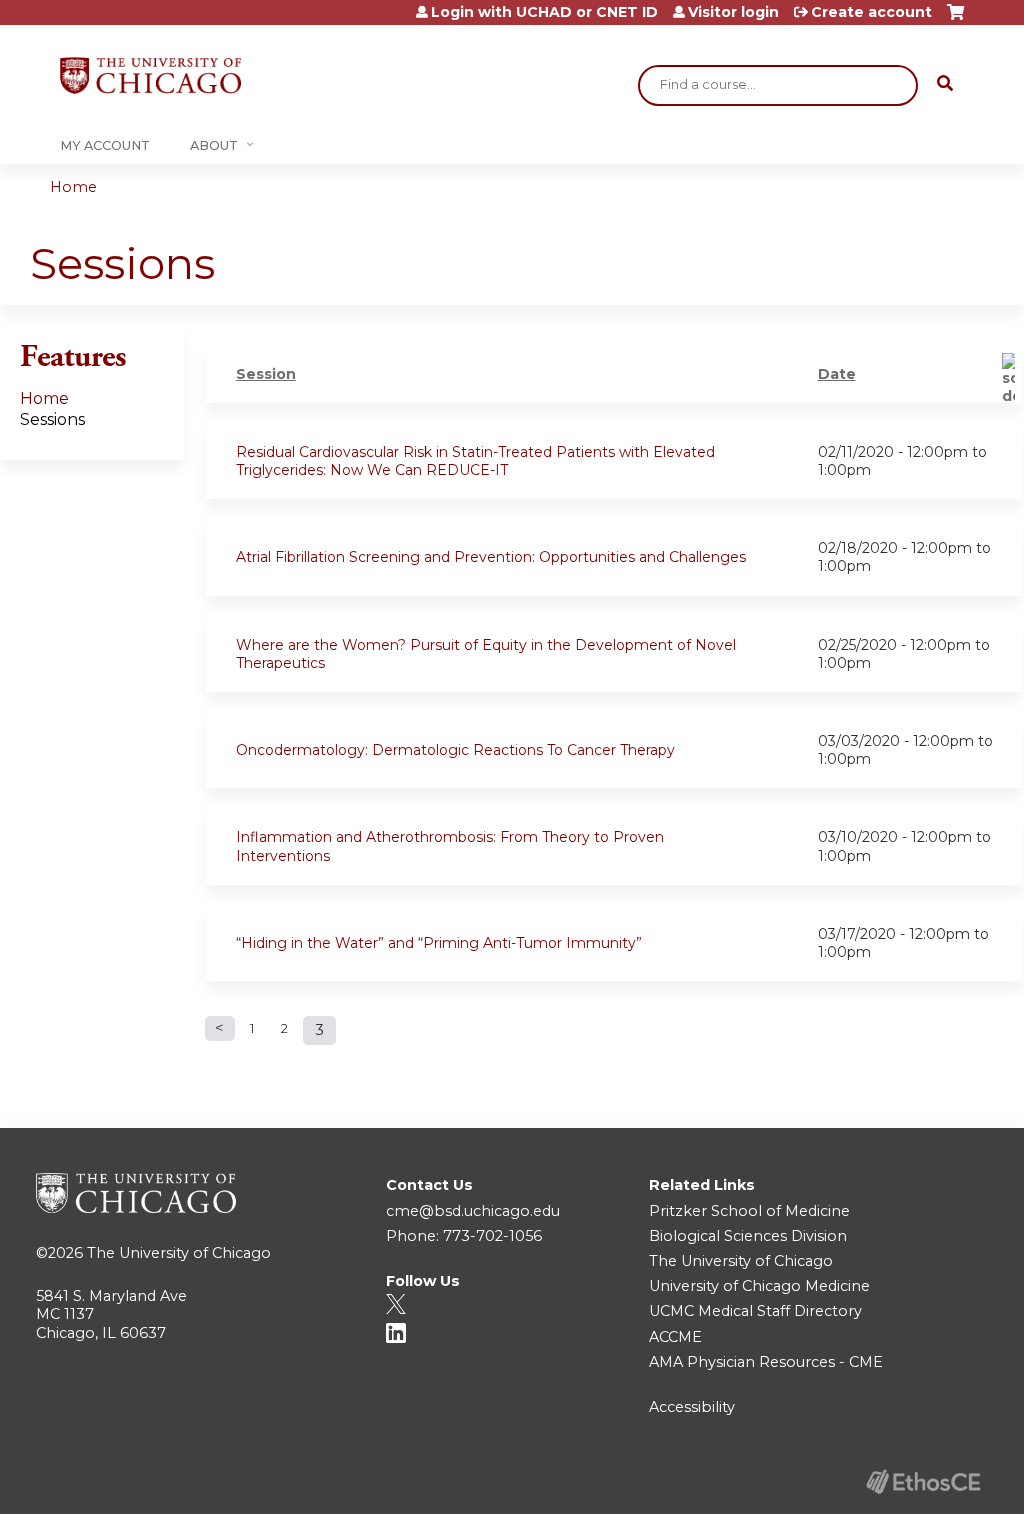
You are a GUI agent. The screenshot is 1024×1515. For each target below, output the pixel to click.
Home (73, 187)
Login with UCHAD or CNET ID (544, 12)
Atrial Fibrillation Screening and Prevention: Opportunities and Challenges (491, 557)
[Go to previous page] (220, 1028)
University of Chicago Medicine (759, 1286)
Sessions (52, 419)
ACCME (675, 1337)
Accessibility (692, 1407)
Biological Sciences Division (748, 1236)
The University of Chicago (179, 1253)
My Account (105, 145)
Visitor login (733, 12)
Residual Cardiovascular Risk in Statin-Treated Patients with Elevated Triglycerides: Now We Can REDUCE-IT (475, 461)
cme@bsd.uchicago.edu (473, 1211)
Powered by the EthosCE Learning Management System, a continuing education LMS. (923, 1481)
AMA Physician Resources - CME (766, 1362)
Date (837, 374)
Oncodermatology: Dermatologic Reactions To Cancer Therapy (455, 750)
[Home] (150, 75)
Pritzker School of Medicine (749, 1211)
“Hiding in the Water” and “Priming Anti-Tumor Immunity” (439, 943)
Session (266, 374)
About (214, 145)
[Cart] (955, 19)
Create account (871, 12)
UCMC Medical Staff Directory (755, 1311)
